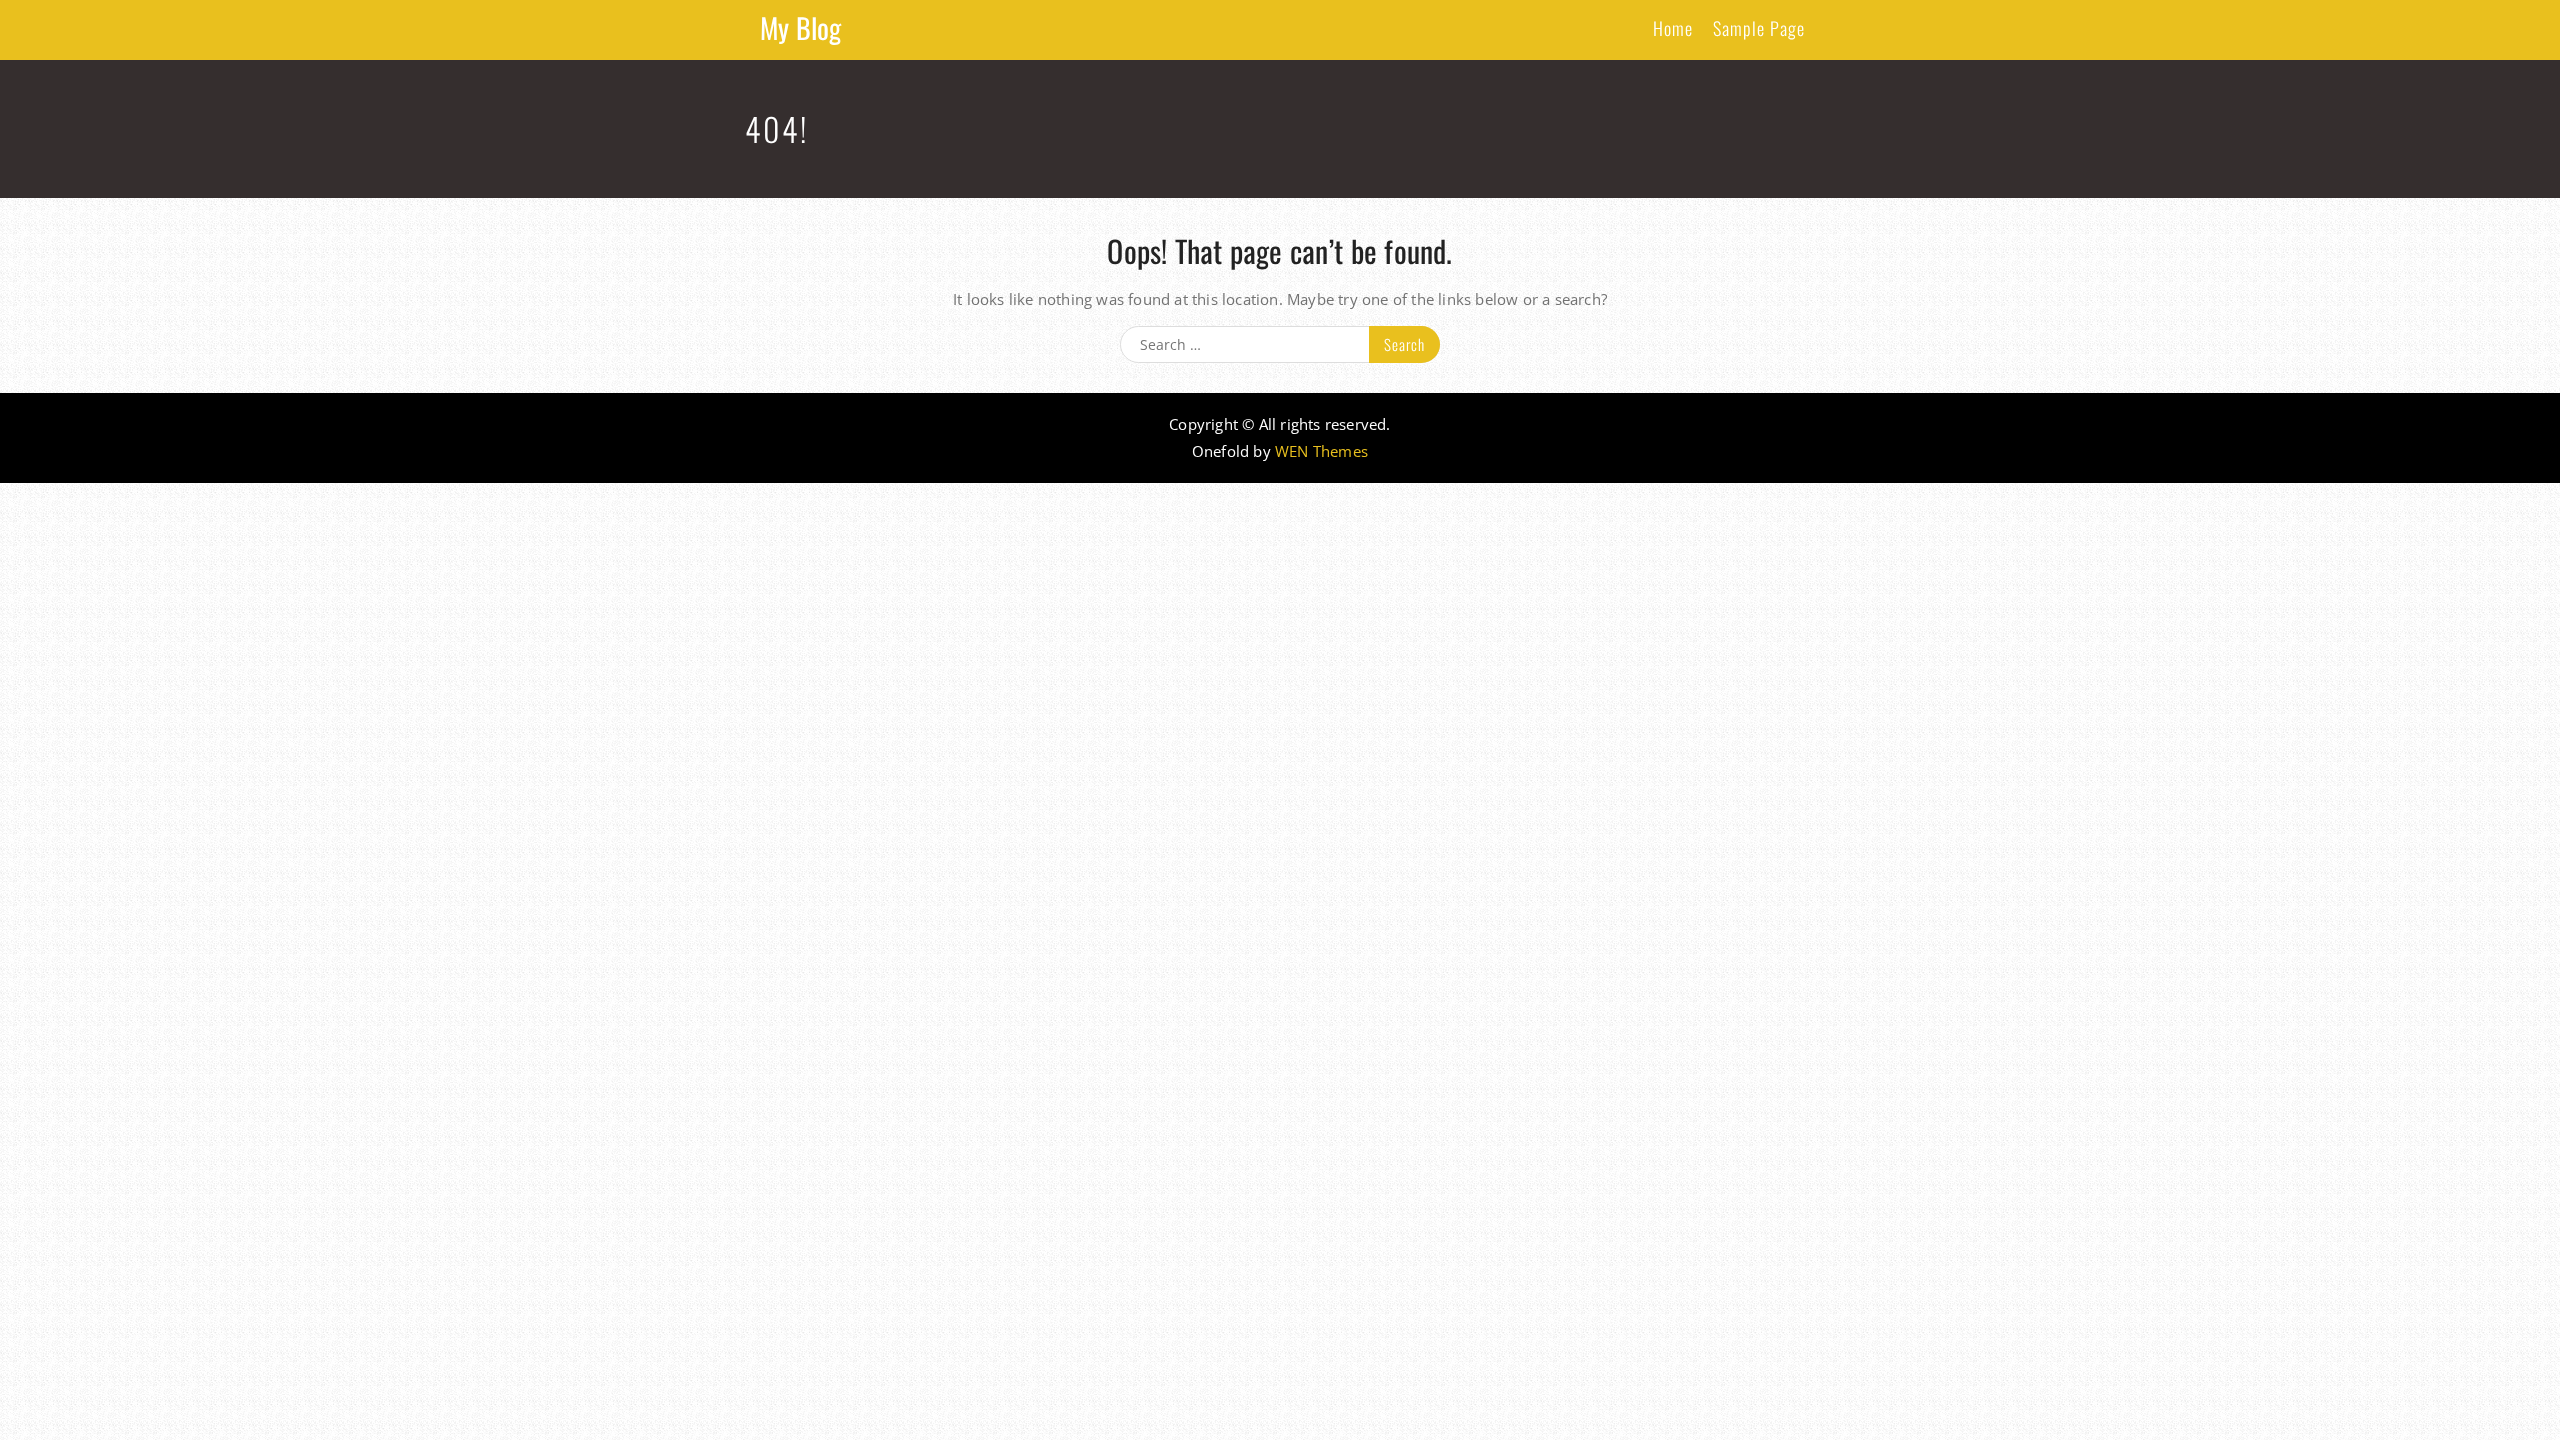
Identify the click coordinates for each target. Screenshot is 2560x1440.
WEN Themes (1321, 451)
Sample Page (1759, 28)
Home (1673, 28)
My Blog (800, 27)
